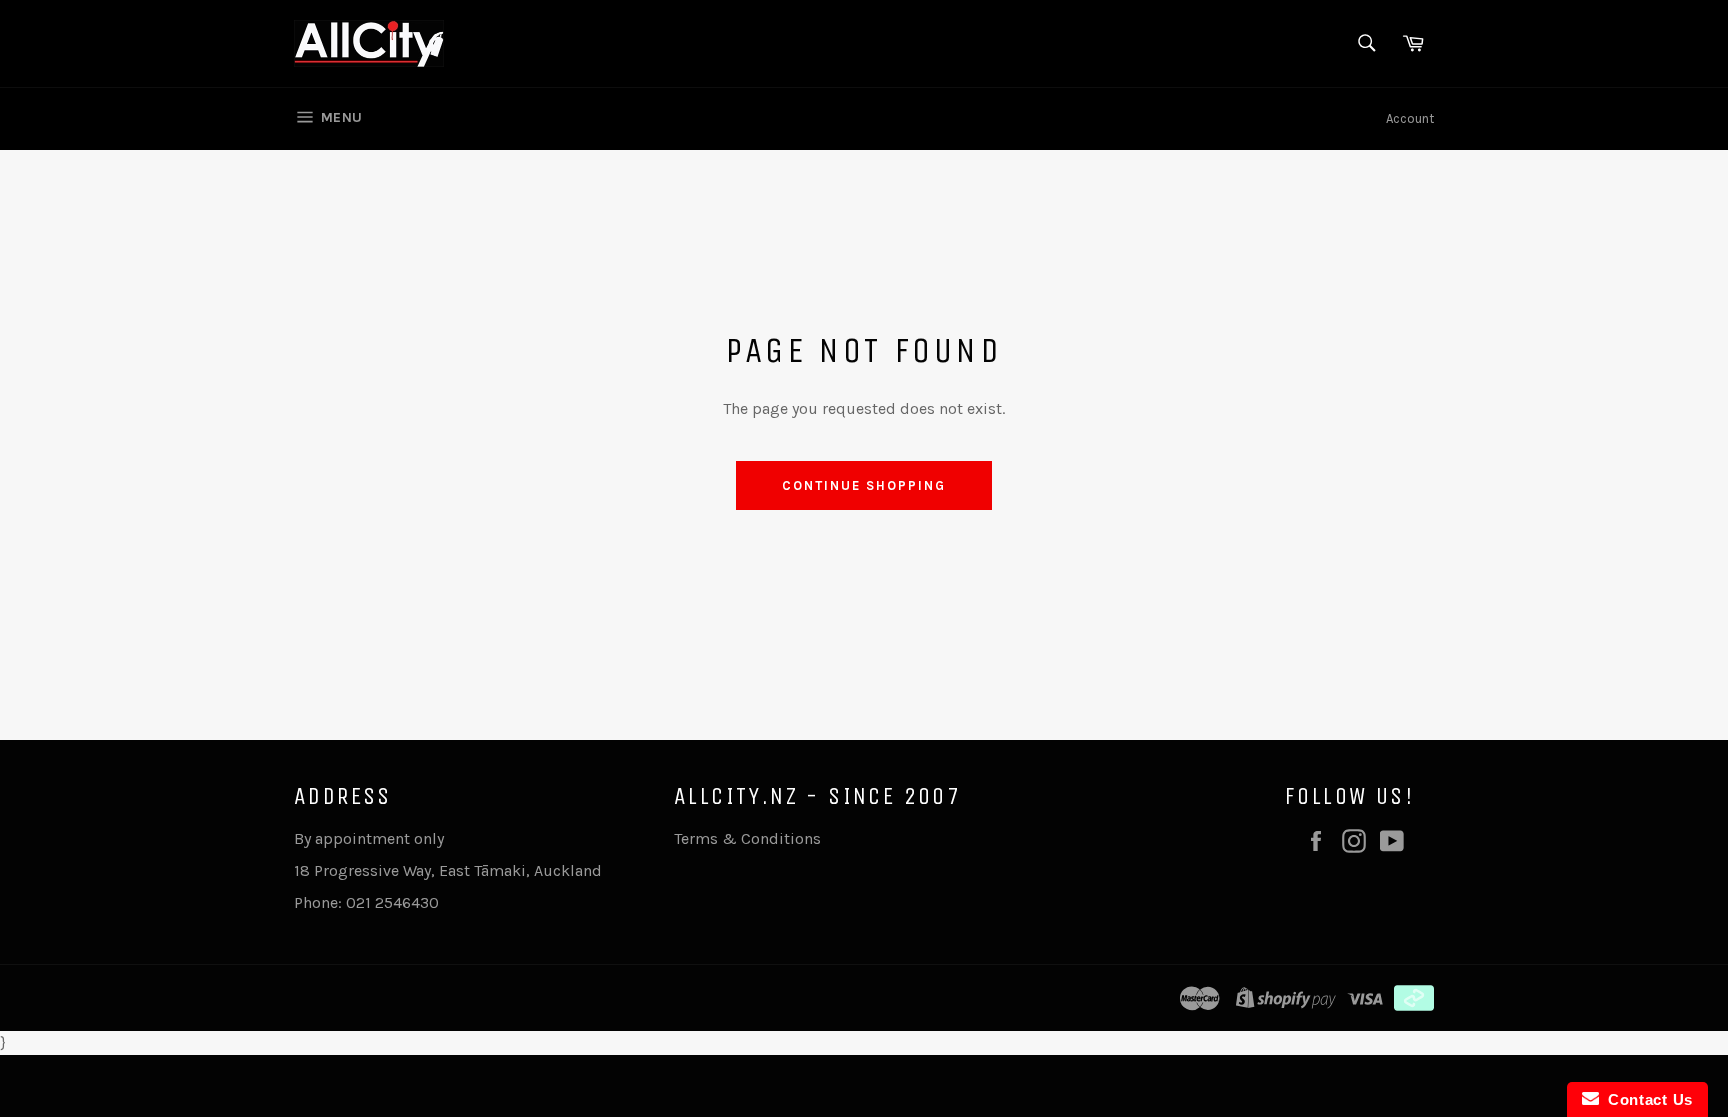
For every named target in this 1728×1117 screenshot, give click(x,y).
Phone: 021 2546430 (366, 902)
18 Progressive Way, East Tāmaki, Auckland (448, 870)
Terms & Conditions (747, 838)
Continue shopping (863, 485)
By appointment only (369, 838)
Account (1410, 118)
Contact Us (1646, 1099)
